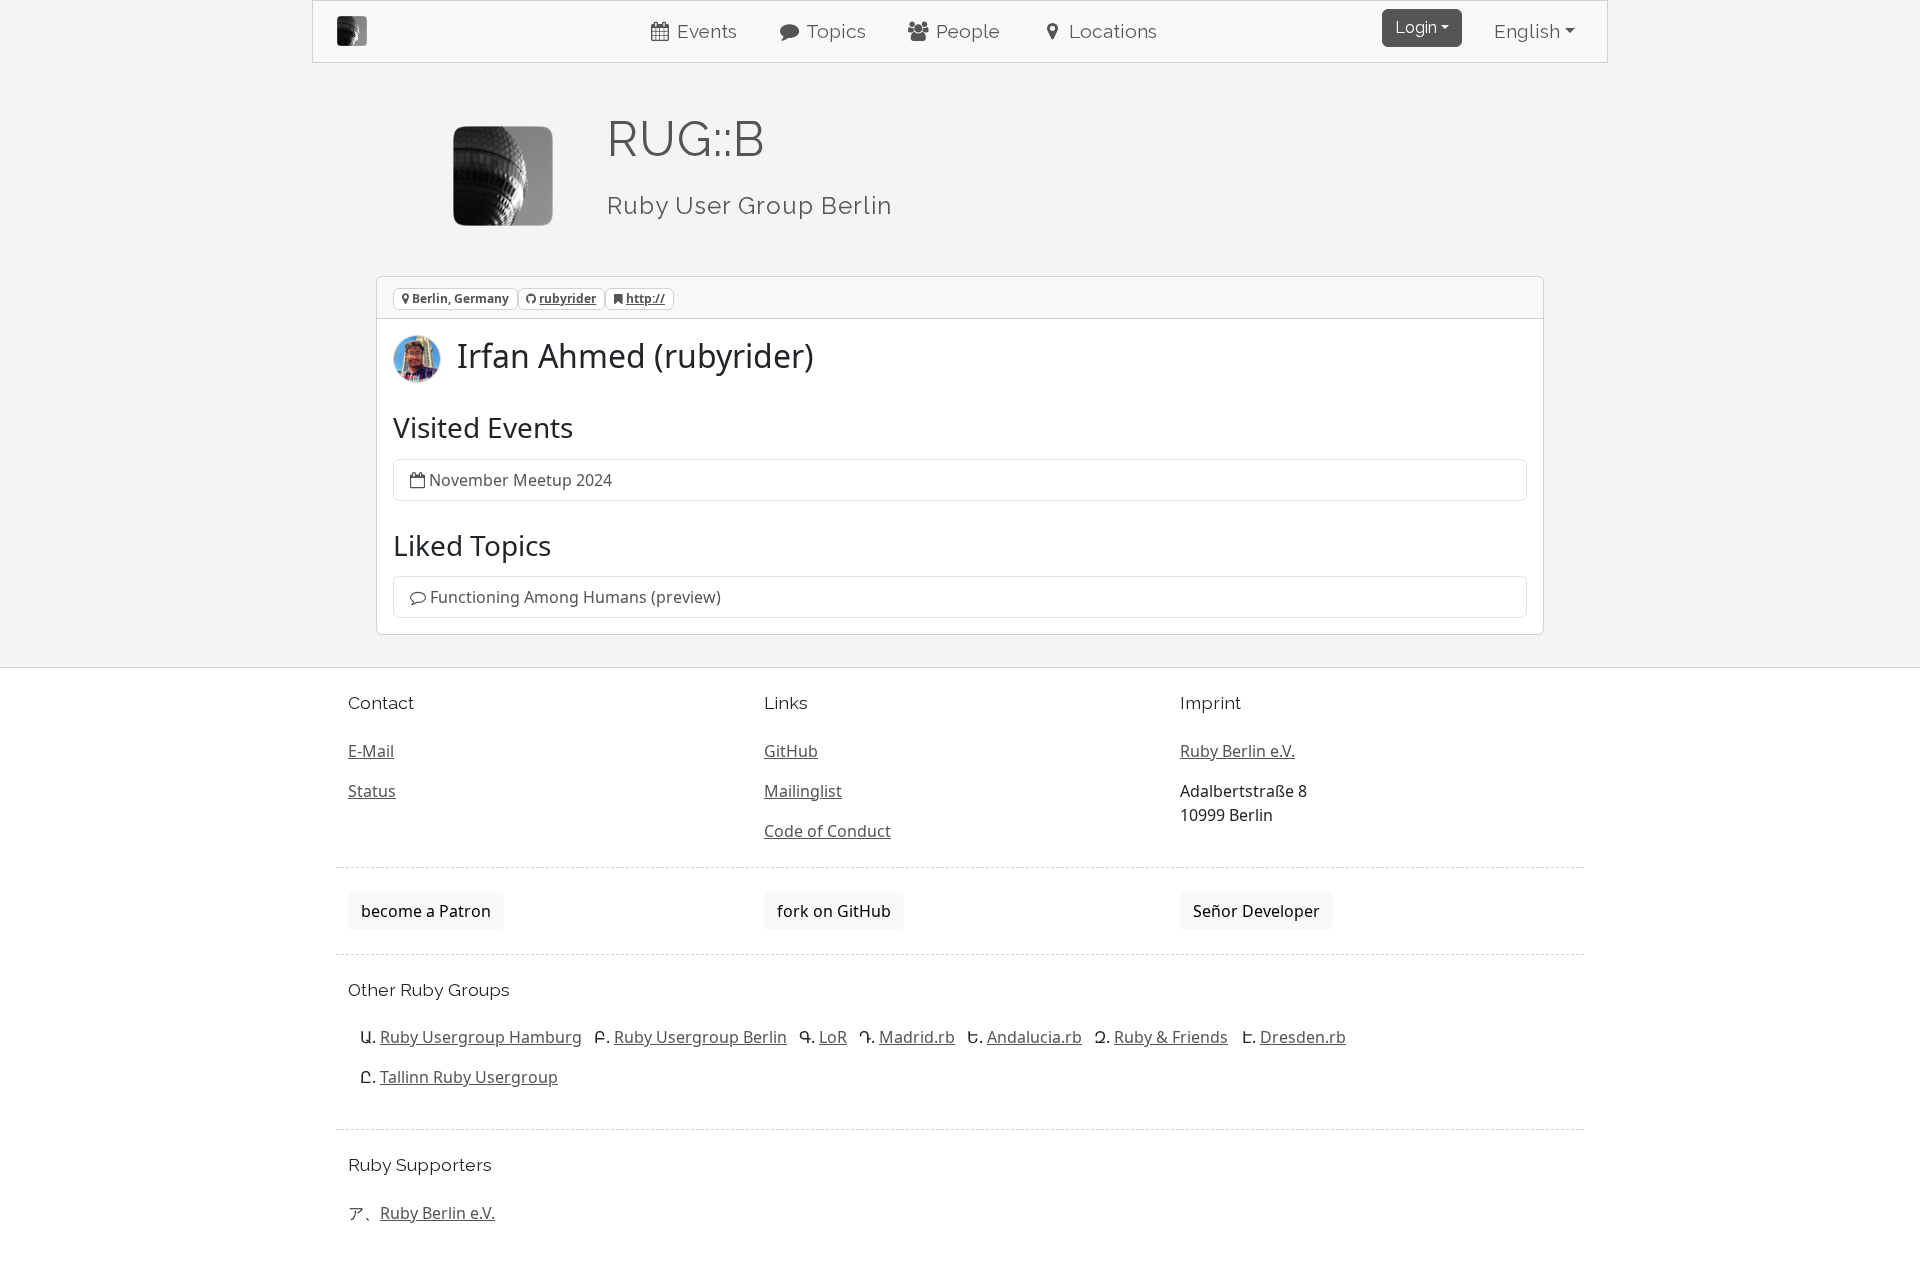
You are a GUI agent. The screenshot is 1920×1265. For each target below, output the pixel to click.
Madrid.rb (917, 1037)
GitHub (791, 751)
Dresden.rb (1303, 1037)
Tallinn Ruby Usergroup (469, 1077)
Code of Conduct (827, 831)
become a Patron (426, 911)
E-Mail (371, 751)
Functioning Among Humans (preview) (575, 597)
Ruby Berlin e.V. (1237, 751)
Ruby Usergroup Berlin (700, 1037)
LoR (833, 1037)
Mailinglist (803, 791)
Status (372, 791)
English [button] (1527, 31)
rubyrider (567, 298)
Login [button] (1416, 27)
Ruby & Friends (1171, 1037)
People (965, 31)
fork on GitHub (834, 911)
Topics (834, 31)
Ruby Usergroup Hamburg (481, 1037)
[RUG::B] (503, 167)
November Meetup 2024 (520, 480)
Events (704, 31)
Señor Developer (1256, 911)
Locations (1110, 31)
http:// (645, 298)
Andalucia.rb (1034, 1037)
